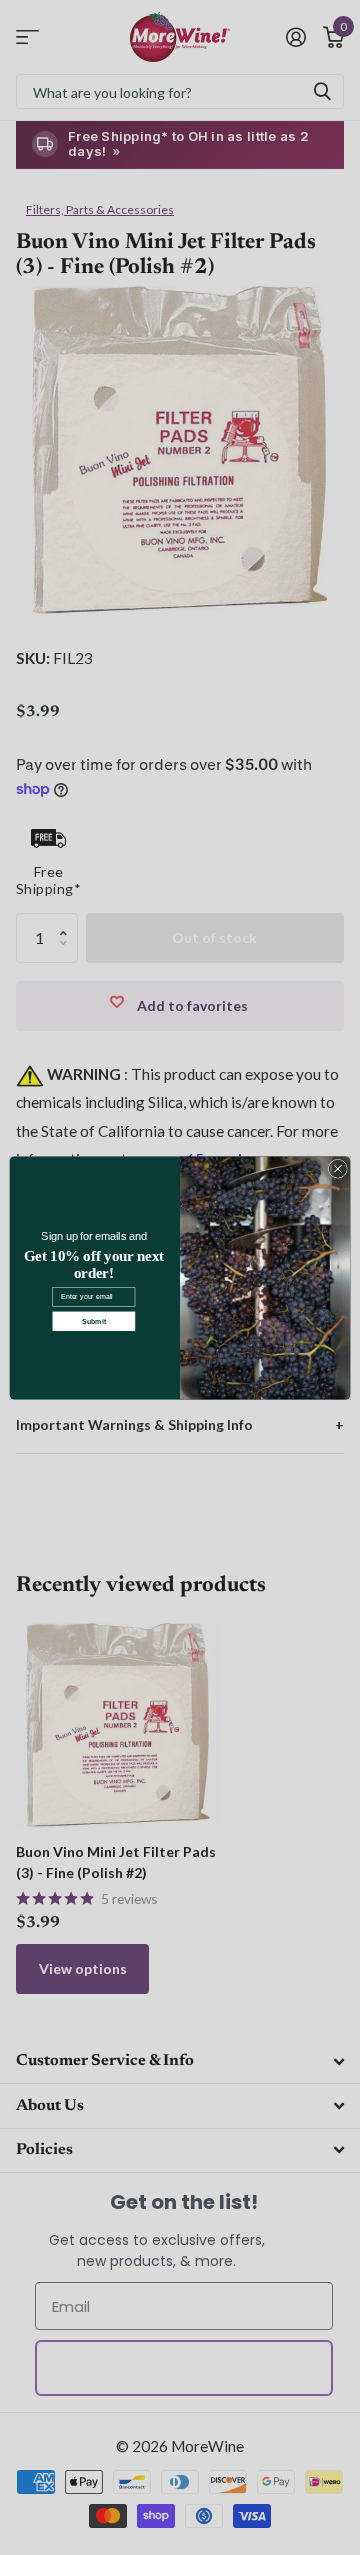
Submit (94, 1320)
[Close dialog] (337, 1168)
